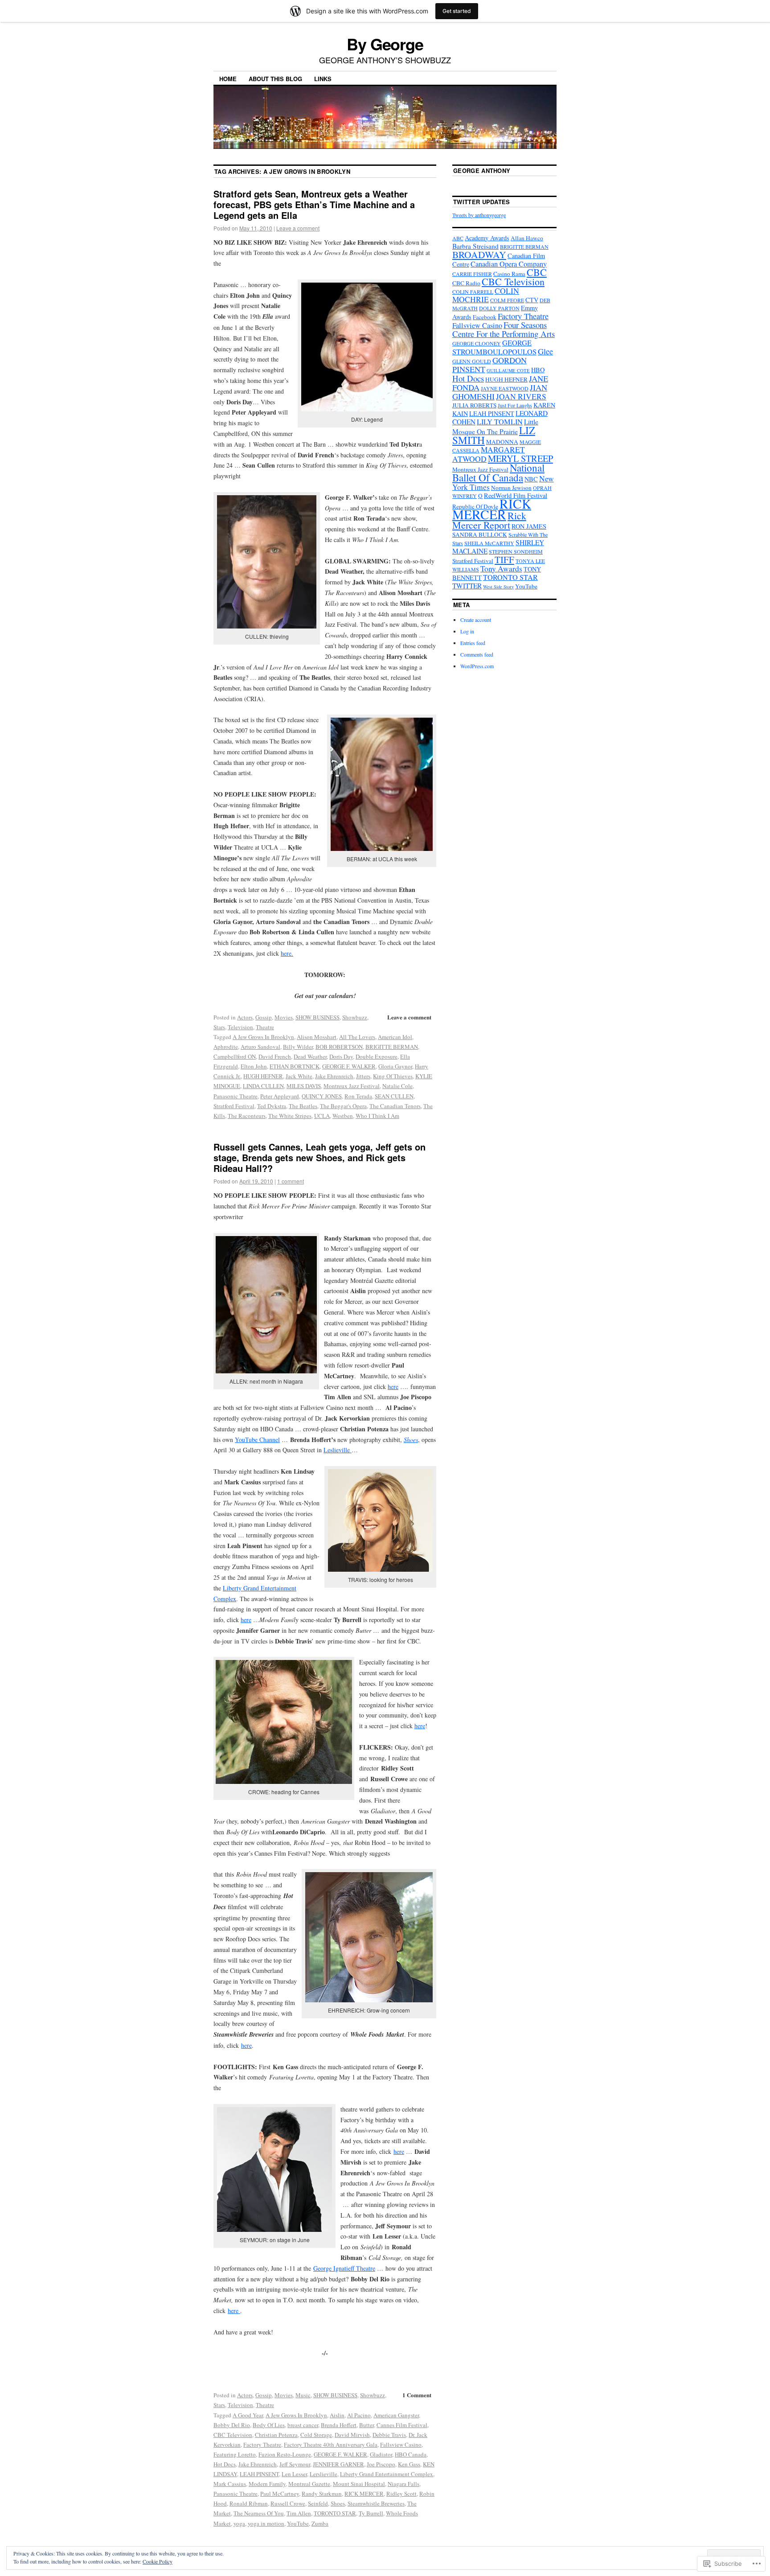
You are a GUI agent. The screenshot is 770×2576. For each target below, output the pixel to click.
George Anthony (482, 171)
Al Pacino (359, 2415)
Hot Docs (225, 2464)
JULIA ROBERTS (474, 405)
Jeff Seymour (295, 2464)
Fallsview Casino (401, 2445)
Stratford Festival (234, 1106)
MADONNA (502, 442)
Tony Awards (501, 569)
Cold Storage (316, 2435)
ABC (458, 238)
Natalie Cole (397, 1086)
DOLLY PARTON (499, 308)
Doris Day (341, 1056)
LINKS (323, 79)
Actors (245, 1017)
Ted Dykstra (272, 1106)
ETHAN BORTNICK (295, 1066)
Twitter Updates (482, 202)
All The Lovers (357, 1037)
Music (303, 2395)
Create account (476, 620)
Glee (545, 351)
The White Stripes (290, 1116)
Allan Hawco (527, 238)
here (393, 1387)
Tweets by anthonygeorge (479, 215)
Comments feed (477, 654)
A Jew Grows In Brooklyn (263, 1037)
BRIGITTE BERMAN (392, 1047)
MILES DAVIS (304, 1086)
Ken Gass (409, 2464)
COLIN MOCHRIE (486, 295)
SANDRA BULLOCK (480, 534)
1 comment (291, 1181)
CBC (537, 272)
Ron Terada (358, 1096)
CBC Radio (466, 283)
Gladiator (381, 2454)
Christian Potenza (276, 2435)
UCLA (322, 1116)
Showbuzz (355, 1017)
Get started (457, 11)
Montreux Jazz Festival (352, 1086)
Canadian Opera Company (509, 264)
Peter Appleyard (280, 1096)
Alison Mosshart (317, 1037)
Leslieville (338, 1450)
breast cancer (303, 2425)
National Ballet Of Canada (498, 472)
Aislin (337, 2415)
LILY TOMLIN (500, 422)
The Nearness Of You (259, 2513)
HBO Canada (411, 2454)
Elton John (254, 1066)
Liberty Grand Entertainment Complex (387, 2474)
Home (228, 79)
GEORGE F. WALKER (349, 1066)
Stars (219, 1027)
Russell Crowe (288, 2503)
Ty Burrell (371, 2513)
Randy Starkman (322, 2494)
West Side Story (498, 587)
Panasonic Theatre (236, 1096)
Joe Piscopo (381, 2464)
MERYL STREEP (520, 458)
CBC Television (233, 2435)
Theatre (265, 1027)
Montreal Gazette (309, 2484)
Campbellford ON (235, 1056)
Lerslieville (324, 2474)
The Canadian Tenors (395, 1106)
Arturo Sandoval (260, 1047)
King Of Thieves (393, 1076)
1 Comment (417, 2395)
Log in (467, 631)
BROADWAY (479, 254)
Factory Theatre (262, 2445)
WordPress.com (477, 666)
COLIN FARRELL (473, 292)
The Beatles (303, 1106)
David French (275, 1056)
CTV (532, 300)
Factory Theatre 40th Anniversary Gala (331, 2445)
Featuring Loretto (235, 2454)
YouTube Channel (257, 1440)
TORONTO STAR (335, 2513)
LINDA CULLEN (263, 1086)
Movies (284, 1017)
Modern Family (267, 2484)
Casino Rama (509, 274)
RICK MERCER (364, 2494)
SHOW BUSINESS (317, 1017)
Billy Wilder (298, 1047)
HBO (538, 370)
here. (287, 953)
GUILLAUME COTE (508, 370)
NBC (531, 479)
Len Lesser (294, 2474)
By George (385, 44)
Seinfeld (318, 2503)
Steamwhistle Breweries (376, 2503)
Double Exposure (377, 1056)
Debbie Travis (389, 2435)
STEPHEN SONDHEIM (516, 551)
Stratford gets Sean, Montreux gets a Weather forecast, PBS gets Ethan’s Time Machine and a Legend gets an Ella (314, 204)
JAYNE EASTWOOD (505, 388)
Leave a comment (298, 228)
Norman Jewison (511, 488)
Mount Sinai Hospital (359, 2484)
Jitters (363, 1076)
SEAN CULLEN (394, 1096)
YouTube (298, 2523)
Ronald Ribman (249, 2503)
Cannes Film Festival (402, 2425)
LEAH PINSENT (259, 2474)
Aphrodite (226, 1047)
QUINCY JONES (322, 1096)
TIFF (504, 559)
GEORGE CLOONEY (477, 343)
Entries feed (473, 643)
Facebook (485, 317)
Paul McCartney (280, 2494)
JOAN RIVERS (521, 396)
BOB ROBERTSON (339, 1047)
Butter (367, 2425)
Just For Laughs (515, 405)
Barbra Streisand (475, 246)
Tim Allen (299, 2513)
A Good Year (248, 2415)
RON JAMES (529, 526)
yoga (239, 2523)
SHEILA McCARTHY (489, 543)
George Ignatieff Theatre (344, 2268)
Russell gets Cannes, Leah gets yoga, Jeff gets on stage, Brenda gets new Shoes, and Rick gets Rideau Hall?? (319, 1157)
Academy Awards (487, 238)
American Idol (395, 1037)
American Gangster (396, 2415)
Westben (343, 1116)
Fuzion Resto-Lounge (285, 2454)
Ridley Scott (401, 2494)
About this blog (275, 79)
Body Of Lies (269, 2425)
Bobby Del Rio (232, 2425)
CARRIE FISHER (472, 274)
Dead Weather (310, 1056)
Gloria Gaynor (395, 1066)
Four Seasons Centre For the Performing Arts (504, 329)
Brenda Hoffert (339, 2425)
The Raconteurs (247, 1116)
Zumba (320, 2523)
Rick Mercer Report (489, 520)
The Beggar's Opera (343, 1106)
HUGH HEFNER (263, 1076)
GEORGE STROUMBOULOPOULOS (494, 347)
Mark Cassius (230, 2484)
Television (240, 1027)
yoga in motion (266, 2523)
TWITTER (467, 586)
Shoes (411, 1440)
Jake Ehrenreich (334, 1076)
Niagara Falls (403, 2484)
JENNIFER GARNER (338, 2464)
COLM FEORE (507, 300)
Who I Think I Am (377, 1116)
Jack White (299, 1076)
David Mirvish (352, 2435)
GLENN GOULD (472, 361)
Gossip (264, 1017)
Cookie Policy (158, 2561)
